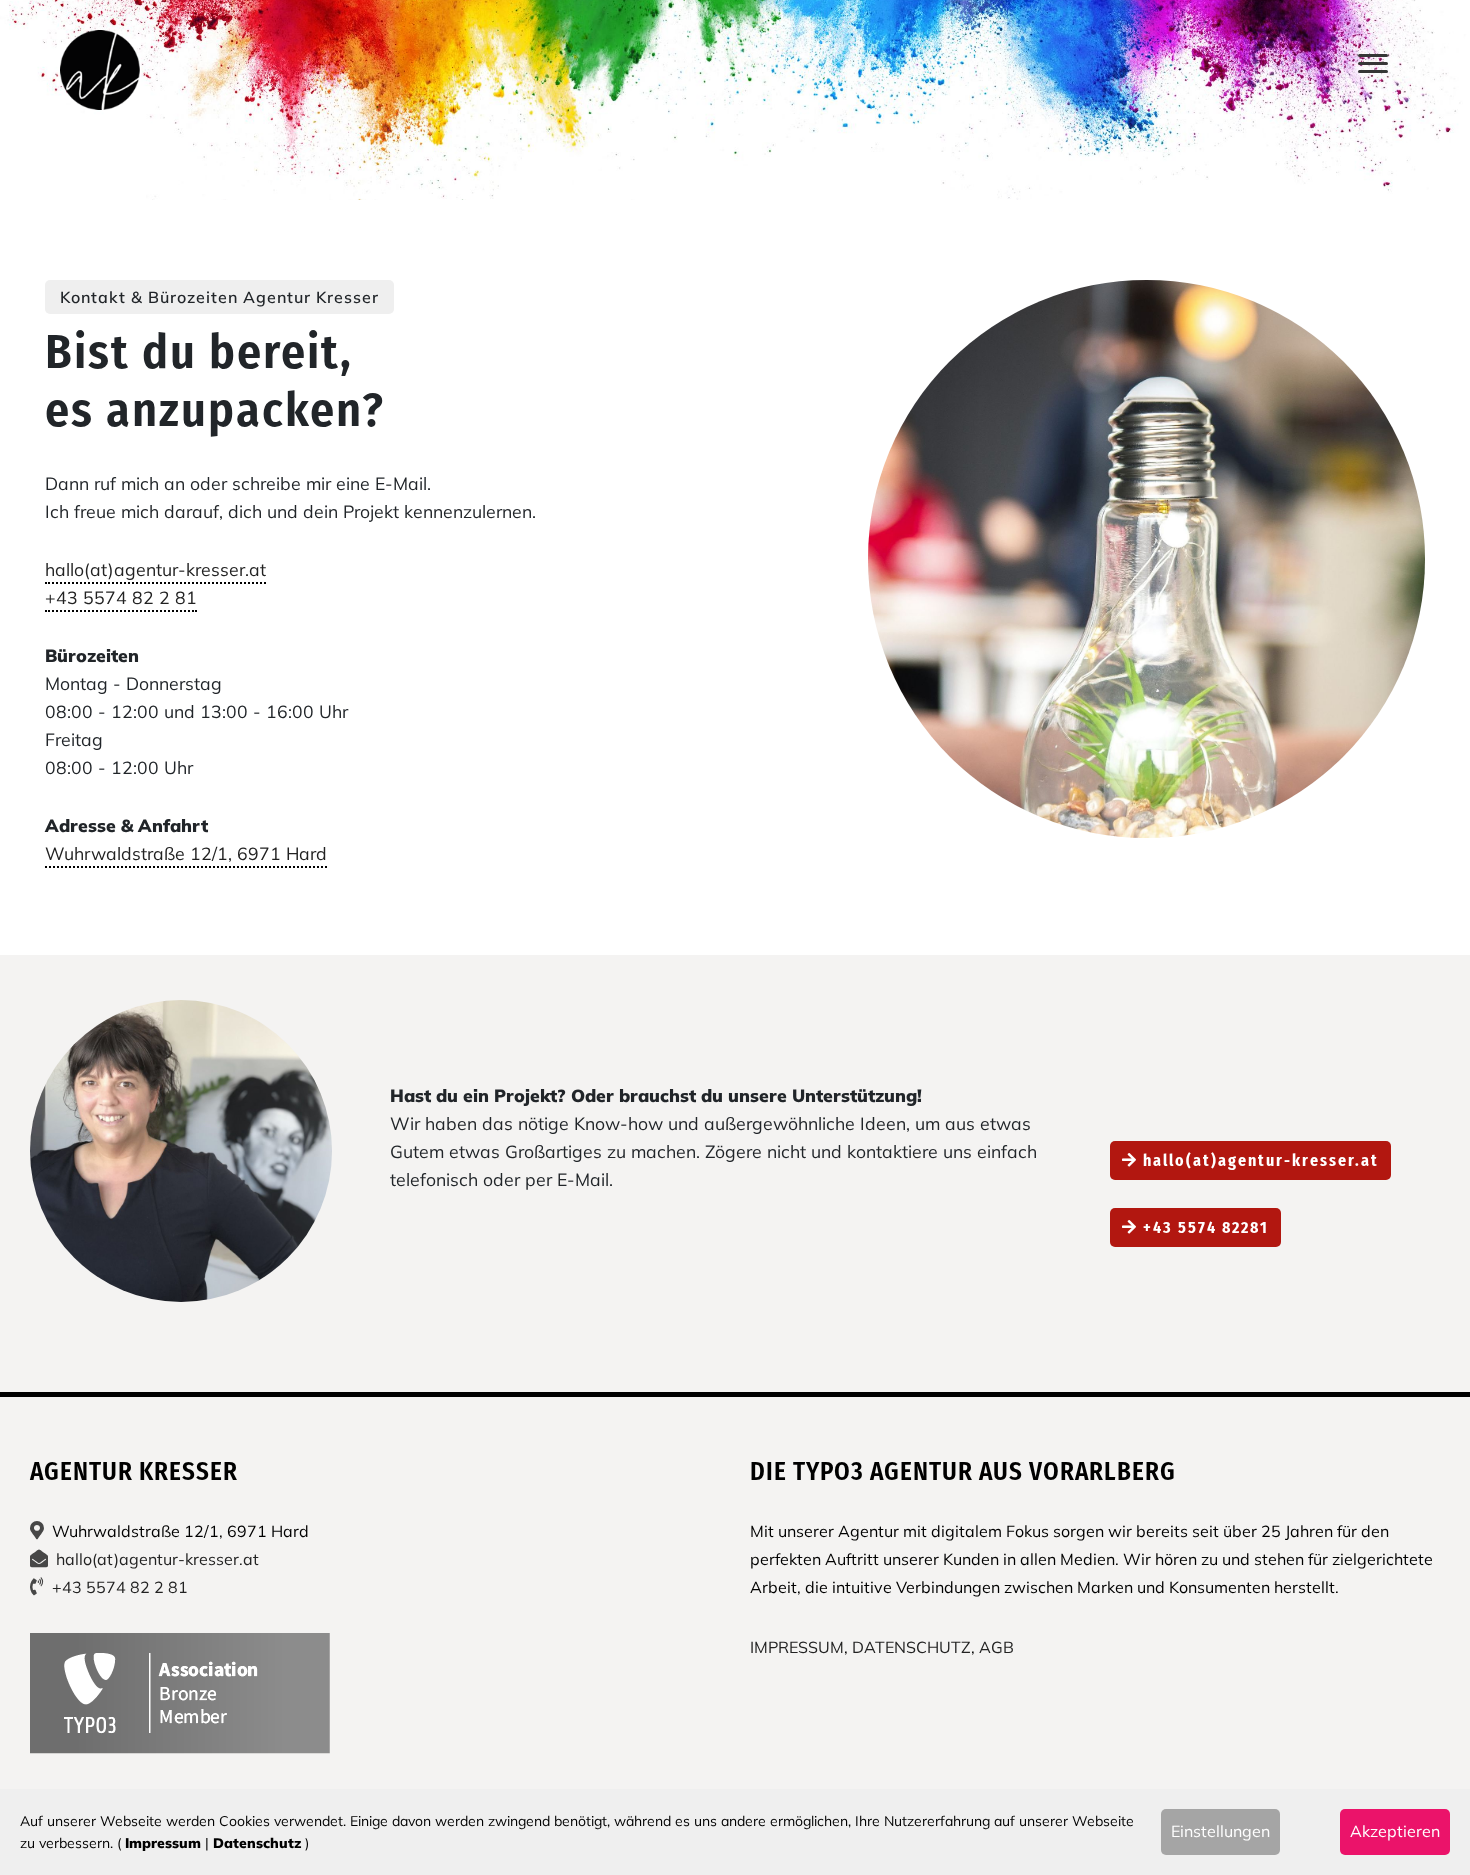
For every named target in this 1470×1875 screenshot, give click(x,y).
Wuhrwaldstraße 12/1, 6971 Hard (186, 853)
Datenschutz (257, 1843)
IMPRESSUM (797, 1647)
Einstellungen (1220, 1831)
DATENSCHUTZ (911, 1647)
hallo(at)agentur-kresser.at (155, 569)
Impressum (163, 1843)
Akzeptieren (1395, 1831)
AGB (996, 1647)
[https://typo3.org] (180, 1693)
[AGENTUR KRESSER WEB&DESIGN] (100, 70)
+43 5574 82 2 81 (121, 597)
